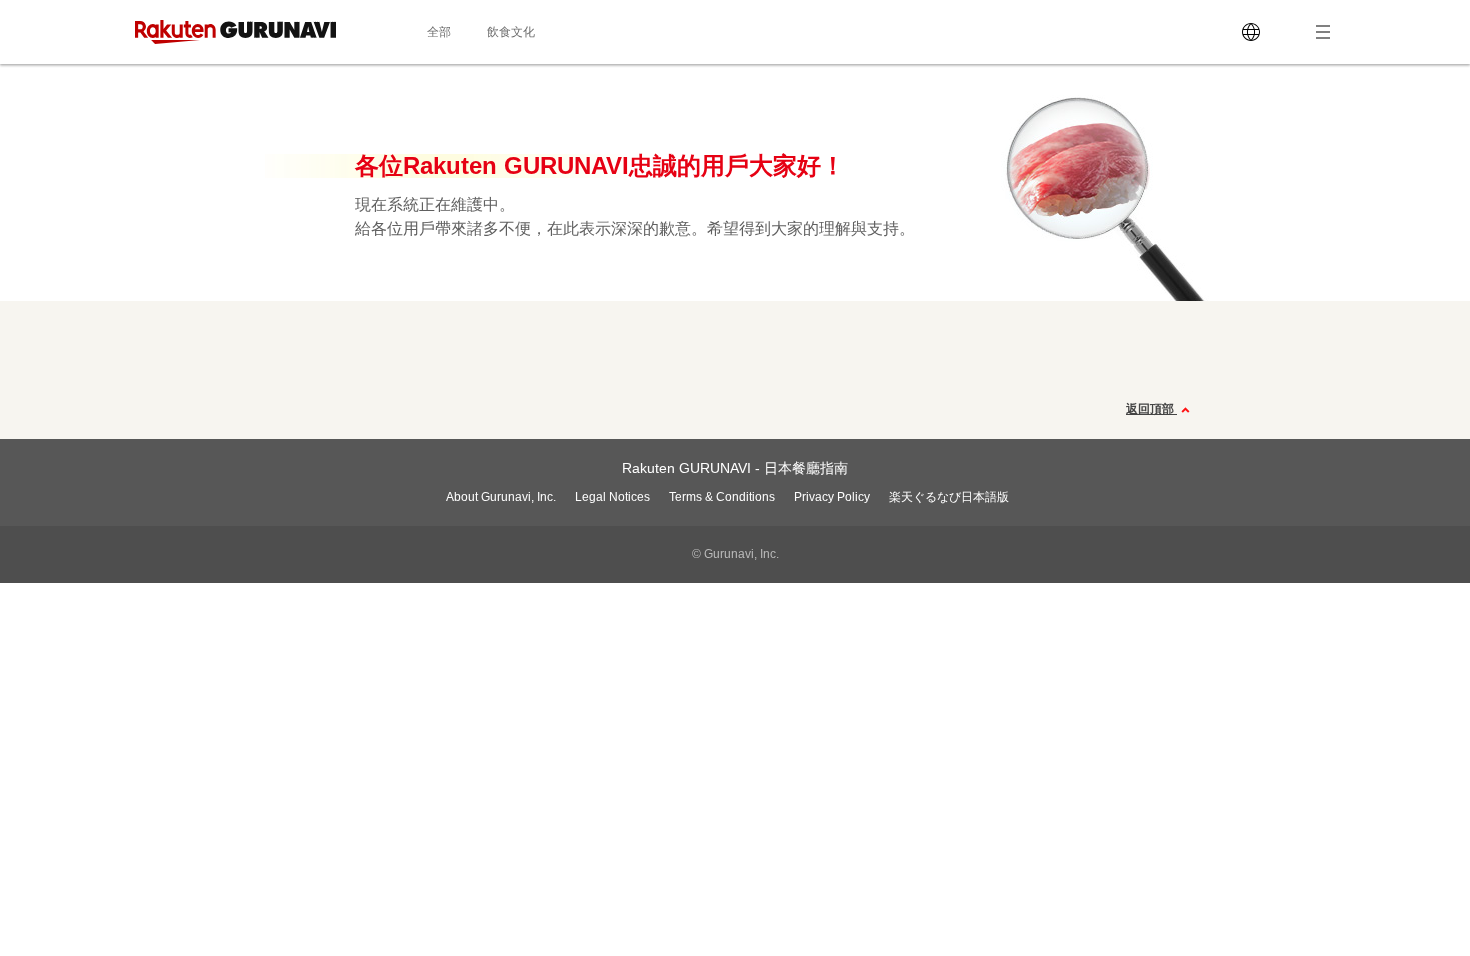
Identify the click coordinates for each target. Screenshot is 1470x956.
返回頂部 (1151, 409)
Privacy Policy (832, 497)
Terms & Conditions (722, 497)
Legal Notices (612, 497)
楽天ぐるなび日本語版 (949, 497)
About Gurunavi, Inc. (501, 497)
